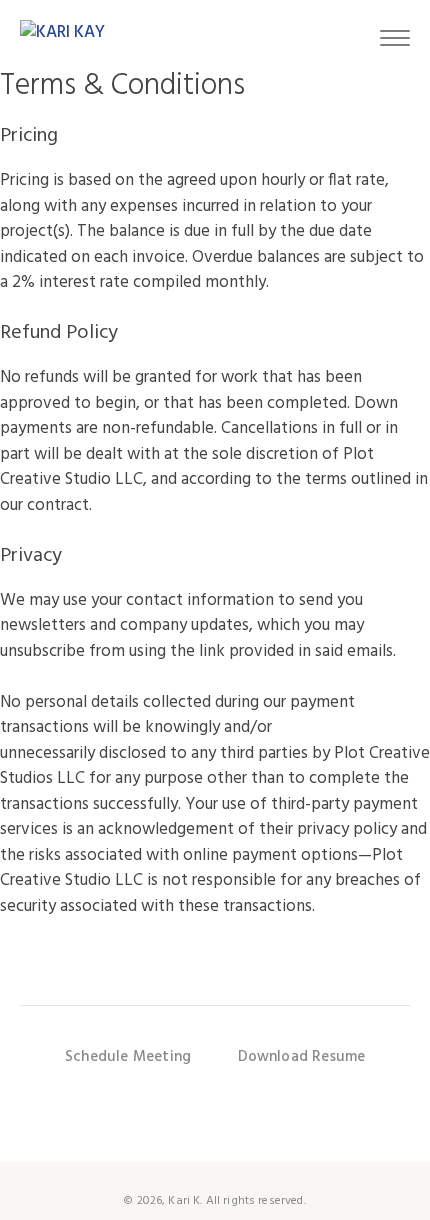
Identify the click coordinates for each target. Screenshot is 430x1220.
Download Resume (302, 1057)
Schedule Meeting (128, 1057)
